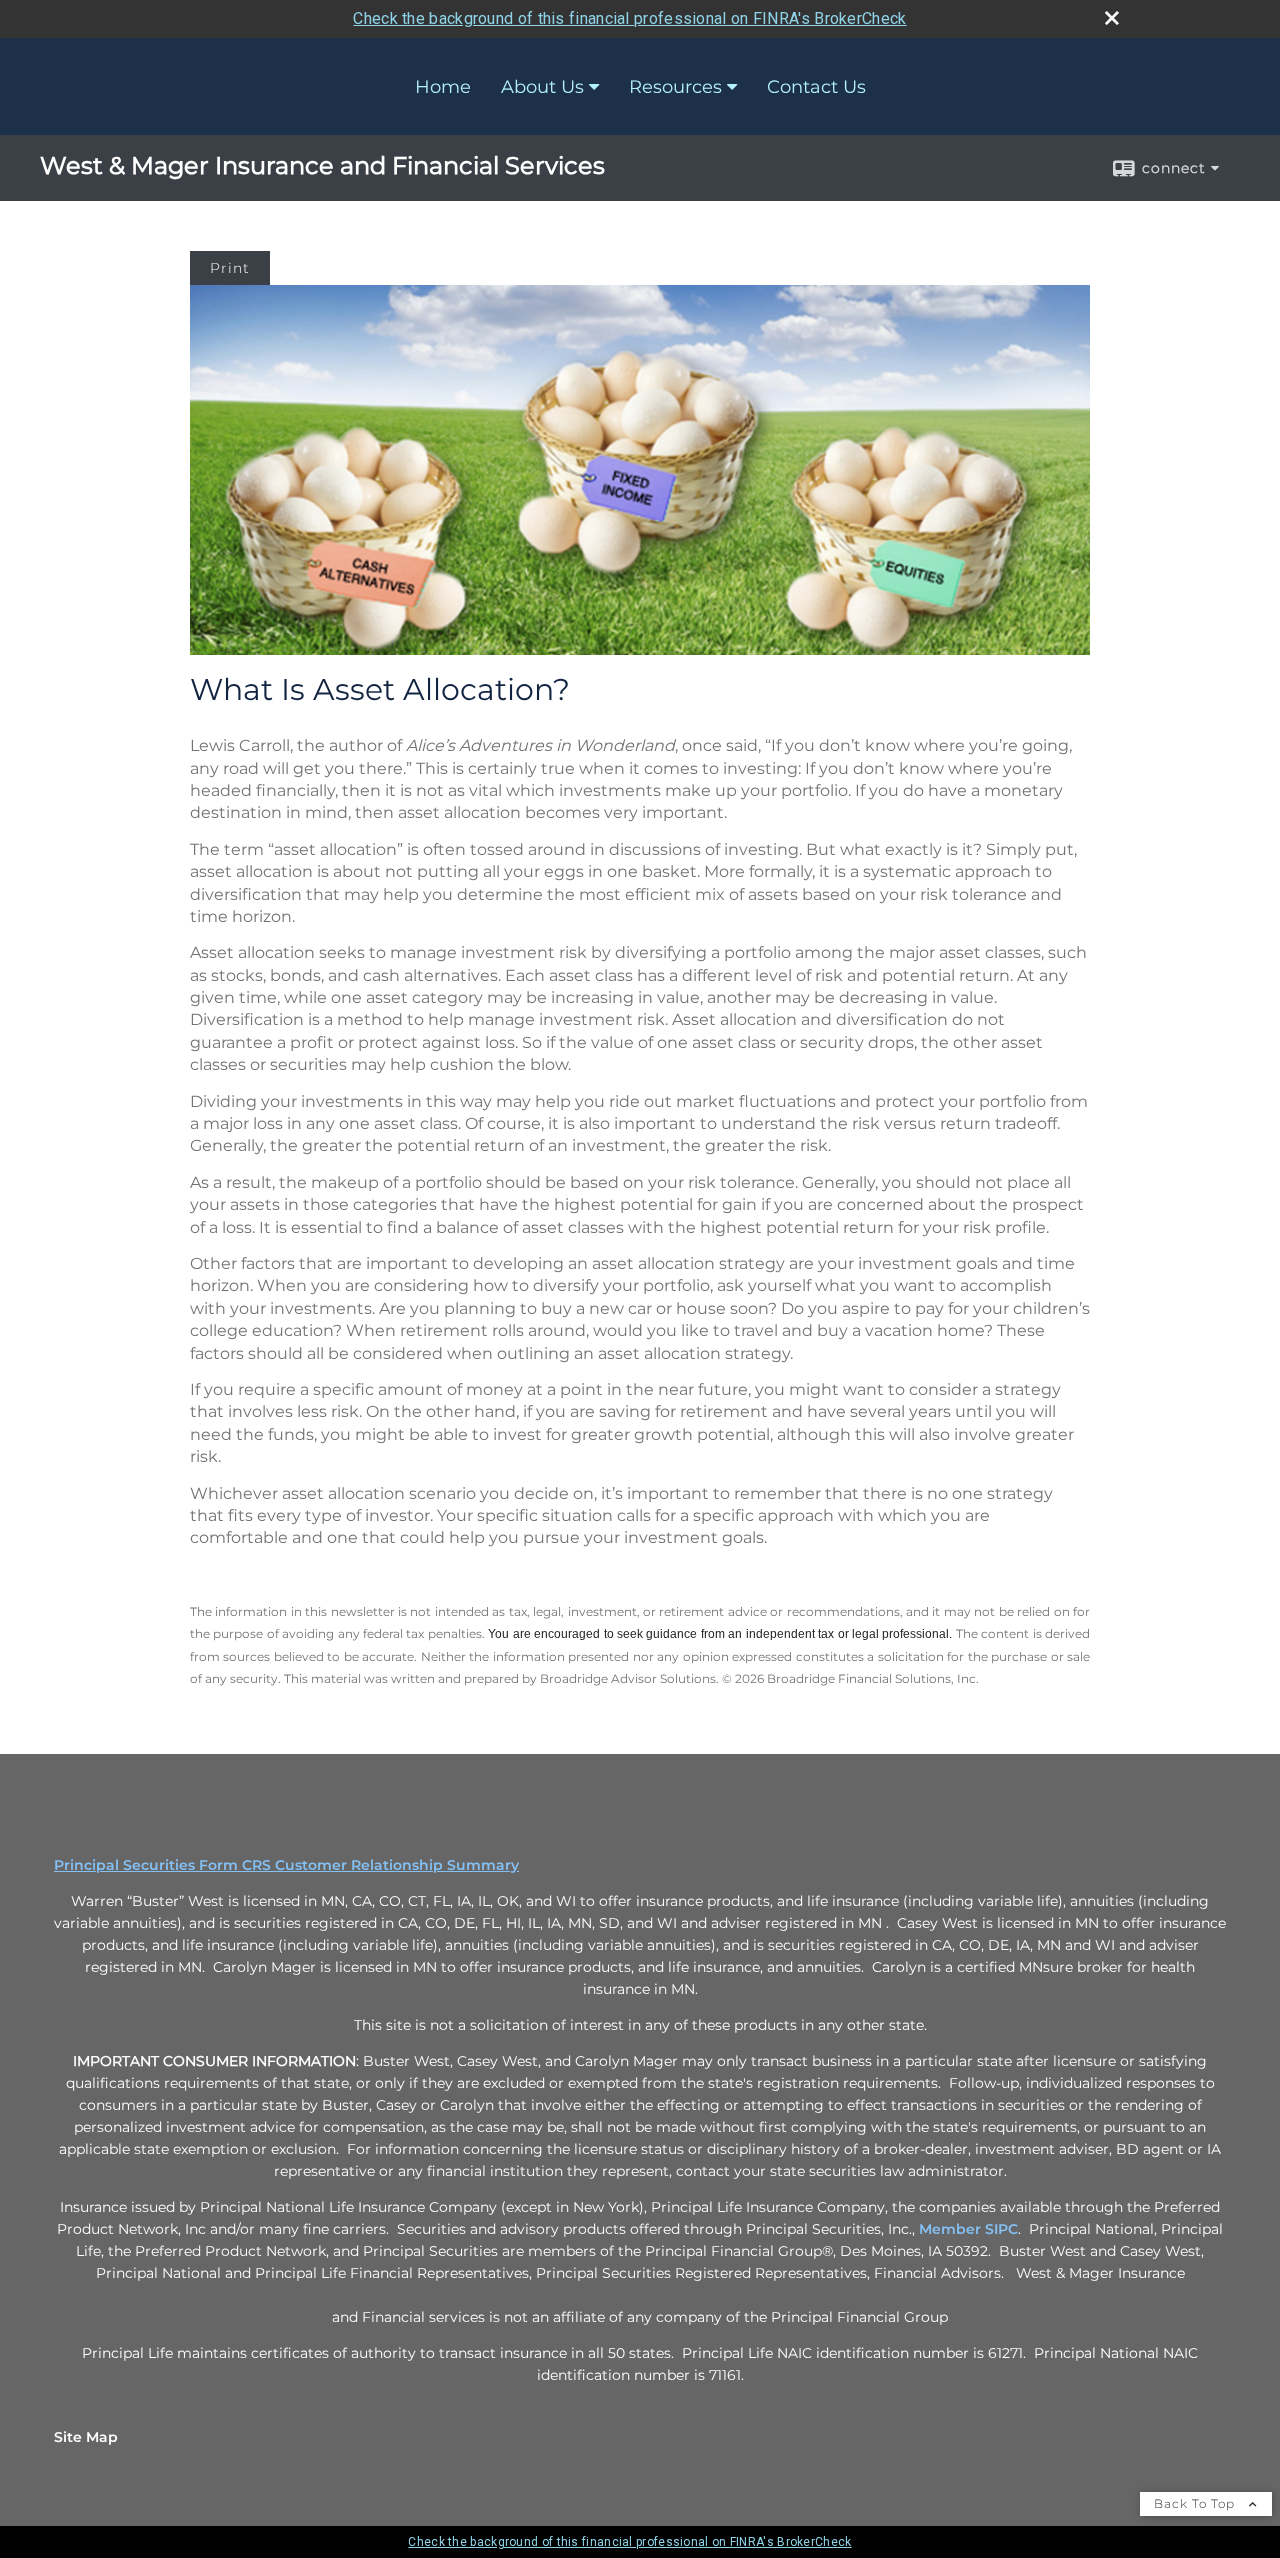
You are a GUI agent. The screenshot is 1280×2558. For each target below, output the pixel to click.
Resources (675, 87)
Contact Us (816, 87)
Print (230, 268)
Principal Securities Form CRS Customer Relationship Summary (286, 1865)
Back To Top (1196, 2503)
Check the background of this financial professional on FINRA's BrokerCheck (629, 18)
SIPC (1001, 2229)
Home (443, 87)
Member (952, 2229)
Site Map (86, 2437)
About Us (542, 87)
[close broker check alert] (1112, 18)
